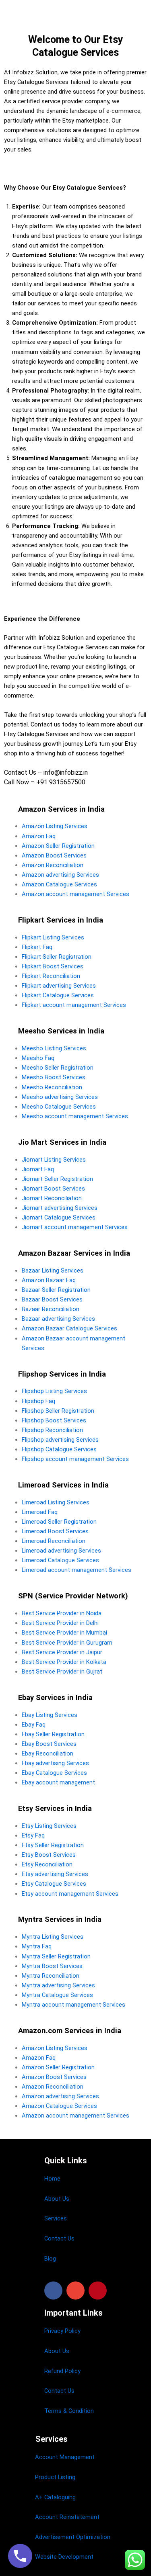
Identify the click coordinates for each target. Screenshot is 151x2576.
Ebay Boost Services (49, 1744)
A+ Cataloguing (55, 2497)
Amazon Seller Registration (58, 846)
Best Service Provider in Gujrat (62, 1672)
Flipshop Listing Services (54, 1391)
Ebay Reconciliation (48, 1753)
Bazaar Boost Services (52, 1299)
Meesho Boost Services (54, 1077)
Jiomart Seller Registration (57, 1179)
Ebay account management (58, 1782)
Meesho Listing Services (54, 1048)
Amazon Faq (39, 836)
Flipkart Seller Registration (57, 957)
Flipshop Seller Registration (58, 1411)
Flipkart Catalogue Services (58, 995)
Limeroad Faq (40, 1512)
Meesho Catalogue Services (59, 1107)
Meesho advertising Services (60, 1097)
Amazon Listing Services (55, 826)
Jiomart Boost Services (53, 1189)
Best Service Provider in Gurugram (67, 1643)
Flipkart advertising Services (59, 986)
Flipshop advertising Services (60, 1440)
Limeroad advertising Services (61, 1551)
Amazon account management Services (75, 894)
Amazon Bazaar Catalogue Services (69, 1328)
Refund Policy (62, 2371)
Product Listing (55, 2477)
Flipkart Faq (37, 947)
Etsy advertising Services (55, 1874)
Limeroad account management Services (77, 1570)
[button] (53, 2291)
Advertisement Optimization (73, 2537)
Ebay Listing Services (50, 1715)
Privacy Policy (62, 2331)
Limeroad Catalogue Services (60, 1560)
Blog (50, 2259)
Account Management (65, 2457)
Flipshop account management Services (75, 1459)
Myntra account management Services (73, 2005)
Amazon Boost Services (54, 855)
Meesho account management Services (75, 1116)
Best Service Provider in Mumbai (64, 1633)
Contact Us (59, 2238)
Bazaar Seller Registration (56, 1290)
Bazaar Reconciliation (51, 1309)
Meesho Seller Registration (58, 1068)
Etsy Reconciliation (47, 1864)
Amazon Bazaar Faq (49, 1280)
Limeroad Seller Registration (59, 1522)
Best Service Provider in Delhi (60, 1623)
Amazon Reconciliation (53, 865)
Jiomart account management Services (75, 1227)
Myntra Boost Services (52, 1966)
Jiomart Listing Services (54, 1160)
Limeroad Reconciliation (54, 1541)
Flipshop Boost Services (54, 1420)
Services (56, 2218)
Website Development (64, 2557)
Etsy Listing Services (49, 1826)
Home (52, 2179)
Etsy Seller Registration (53, 1845)
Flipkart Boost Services (53, 966)
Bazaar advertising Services (58, 1319)
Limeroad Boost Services (55, 1531)
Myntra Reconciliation (51, 1976)
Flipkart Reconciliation (51, 976)
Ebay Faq (34, 1725)
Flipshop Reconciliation (52, 1430)
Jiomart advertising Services (60, 1208)
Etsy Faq (33, 1835)
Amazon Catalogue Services (59, 884)
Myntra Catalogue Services (57, 1995)
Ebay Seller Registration (53, 1734)
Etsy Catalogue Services (54, 1884)
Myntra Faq (37, 1946)
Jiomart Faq (38, 1169)
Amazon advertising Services (60, 875)
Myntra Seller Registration (56, 1956)
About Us (57, 2199)
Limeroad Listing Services (56, 1502)
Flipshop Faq (38, 1401)
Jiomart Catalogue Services (59, 1217)
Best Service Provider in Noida (62, 1613)
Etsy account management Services (70, 1894)
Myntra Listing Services (53, 1937)
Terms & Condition (69, 2411)
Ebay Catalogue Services (54, 1773)
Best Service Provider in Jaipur (62, 1652)
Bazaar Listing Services (53, 1271)
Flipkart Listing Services (53, 937)
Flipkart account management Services (74, 1005)
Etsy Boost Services (49, 1855)
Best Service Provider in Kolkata (64, 1662)
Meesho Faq (38, 1058)
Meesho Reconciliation (52, 1087)
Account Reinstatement (67, 2517)
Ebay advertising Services (55, 1763)
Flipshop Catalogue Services (59, 1449)
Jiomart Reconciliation (52, 1198)
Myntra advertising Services (58, 1985)
